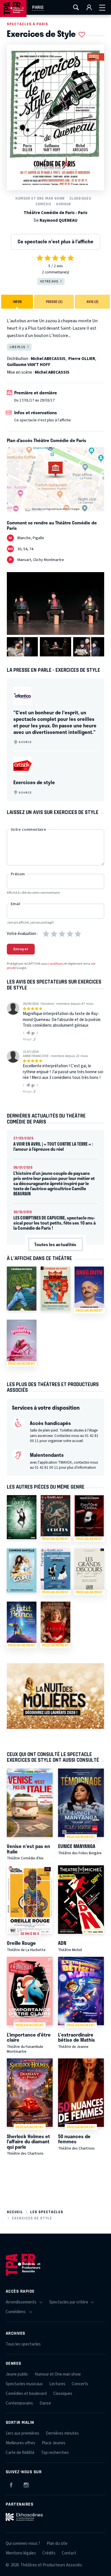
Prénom (18, 874)
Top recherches (55, 2453)
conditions (56, 964)
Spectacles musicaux (24, 2384)
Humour (63, 204)
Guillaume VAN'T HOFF (29, 365)
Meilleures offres (20, 2443)
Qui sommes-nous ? (23, 2543)
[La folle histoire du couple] (22, 1570)
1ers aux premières (22, 2433)
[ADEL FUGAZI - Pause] (22, 1289)
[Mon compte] (89, 7)
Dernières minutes (62, 2433)
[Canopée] (22, 1517)
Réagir (28, 1039)
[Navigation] (102, 7)
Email (16, 904)
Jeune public (17, 2374)
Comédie (44, 204)
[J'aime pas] (34, 1033)
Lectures (57, 2384)
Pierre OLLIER (82, 359)
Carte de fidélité (20, 2453)
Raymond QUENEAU (58, 220)
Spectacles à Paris (27, 24)
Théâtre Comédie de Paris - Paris (55, 213)
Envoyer (21, 949)
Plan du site (57, 2543)
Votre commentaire (28, 830)
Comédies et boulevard (26, 2394)
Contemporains (19, 2403)
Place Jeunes (54, 2443)
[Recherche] (76, 7)
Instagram (26, 2484)
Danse (45, 2403)
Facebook (11, 2484)
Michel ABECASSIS (48, 359)
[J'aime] (27, 1033)
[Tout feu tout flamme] (55, 1289)
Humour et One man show (40, 198)
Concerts (80, 2384)
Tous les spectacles (23, 2344)
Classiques (80, 198)
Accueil (15, 2212)
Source (25, 742)
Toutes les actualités (55, 1244)
